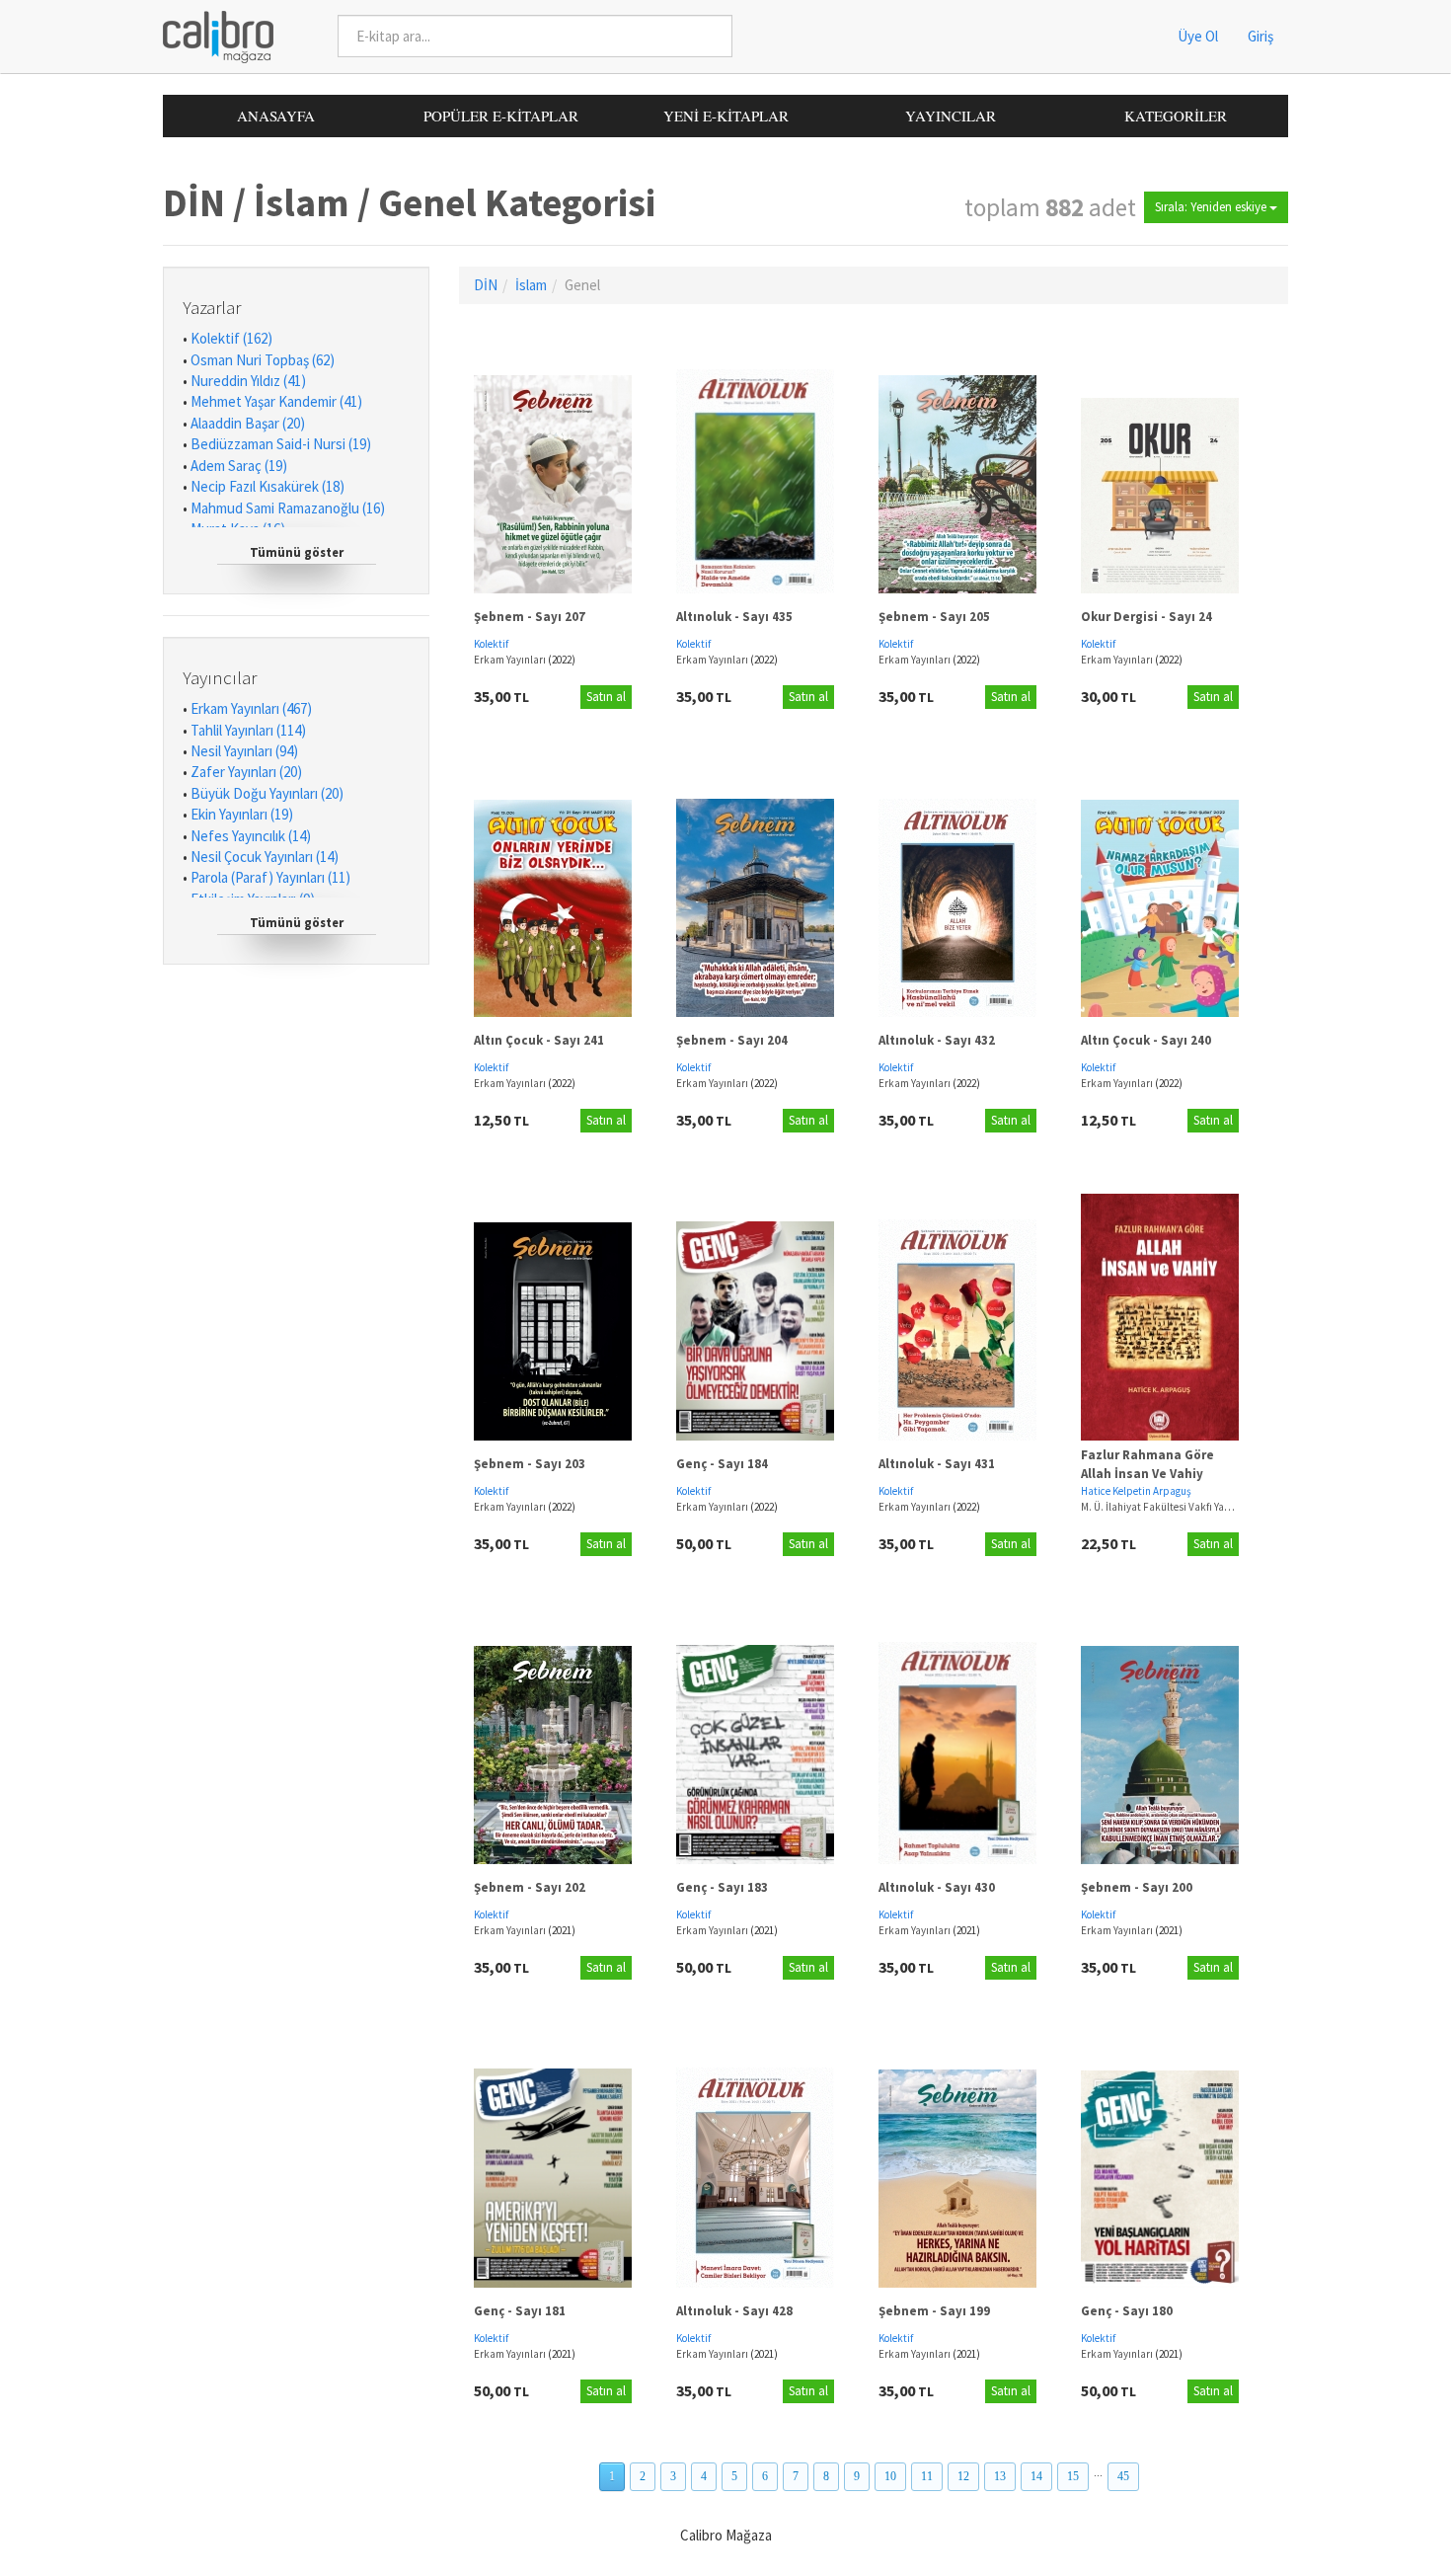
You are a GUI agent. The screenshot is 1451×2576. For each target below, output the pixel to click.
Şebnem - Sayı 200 (1137, 1887)
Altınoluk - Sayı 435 (734, 617)
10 (890, 2476)
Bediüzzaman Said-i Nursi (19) (281, 444)
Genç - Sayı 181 (520, 2311)
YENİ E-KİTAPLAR (726, 116)
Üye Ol (1198, 36)
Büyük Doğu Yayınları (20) (267, 793)
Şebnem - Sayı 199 (934, 2311)
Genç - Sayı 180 (1127, 2311)
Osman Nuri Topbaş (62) (263, 360)
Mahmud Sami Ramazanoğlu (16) (288, 508)
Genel (582, 285)
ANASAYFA (276, 116)
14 (1036, 2476)
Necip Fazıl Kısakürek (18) (267, 486)
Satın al (606, 697)
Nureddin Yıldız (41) (248, 381)
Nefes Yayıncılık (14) (251, 836)
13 (1000, 2476)
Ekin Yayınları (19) (242, 814)
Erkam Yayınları (511, 660)
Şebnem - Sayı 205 (934, 617)
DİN (486, 285)
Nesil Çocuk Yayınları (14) (265, 857)
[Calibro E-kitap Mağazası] (211, 35)
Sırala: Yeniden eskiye (1212, 207)
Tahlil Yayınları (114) (248, 730)
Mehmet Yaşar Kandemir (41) (276, 401)
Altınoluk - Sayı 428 (734, 2311)
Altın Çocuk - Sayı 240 (1146, 1040)
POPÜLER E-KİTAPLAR (501, 116)
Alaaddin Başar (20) (248, 423)
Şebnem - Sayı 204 (732, 1040)
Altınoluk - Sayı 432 (937, 1040)
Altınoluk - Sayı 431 (937, 1464)
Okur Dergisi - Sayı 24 (1146, 617)
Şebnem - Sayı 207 (530, 617)
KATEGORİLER (1176, 116)
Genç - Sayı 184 (722, 1464)
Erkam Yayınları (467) (251, 708)
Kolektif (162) (231, 338)
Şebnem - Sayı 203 (530, 1464)
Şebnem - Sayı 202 (530, 1887)
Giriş (1260, 36)
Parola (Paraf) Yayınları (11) (270, 877)
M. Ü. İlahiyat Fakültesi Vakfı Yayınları (1168, 1507)
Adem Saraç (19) (239, 466)
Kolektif (491, 644)
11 (927, 2476)
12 (963, 2476)
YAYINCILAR (951, 116)
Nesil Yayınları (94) (244, 751)
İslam (531, 285)
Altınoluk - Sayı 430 (937, 1887)
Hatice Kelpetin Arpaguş (1136, 1491)
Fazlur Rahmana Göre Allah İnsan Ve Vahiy (1147, 1464)
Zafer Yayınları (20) (246, 772)
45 (1123, 2476)
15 (1073, 2476)
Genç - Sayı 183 (722, 1887)
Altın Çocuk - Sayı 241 (539, 1040)
